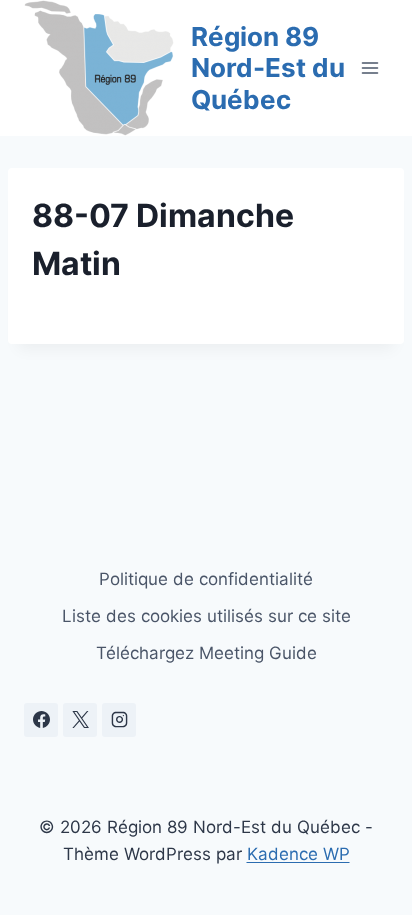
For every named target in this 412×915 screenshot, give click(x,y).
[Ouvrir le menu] (369, 67)
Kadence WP (298, 854)
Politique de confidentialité (206, 579)
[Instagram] (119, 720)
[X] (80, 720)
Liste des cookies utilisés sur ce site (206, 616)
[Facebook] (41, 720)
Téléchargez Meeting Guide (206, 653)
